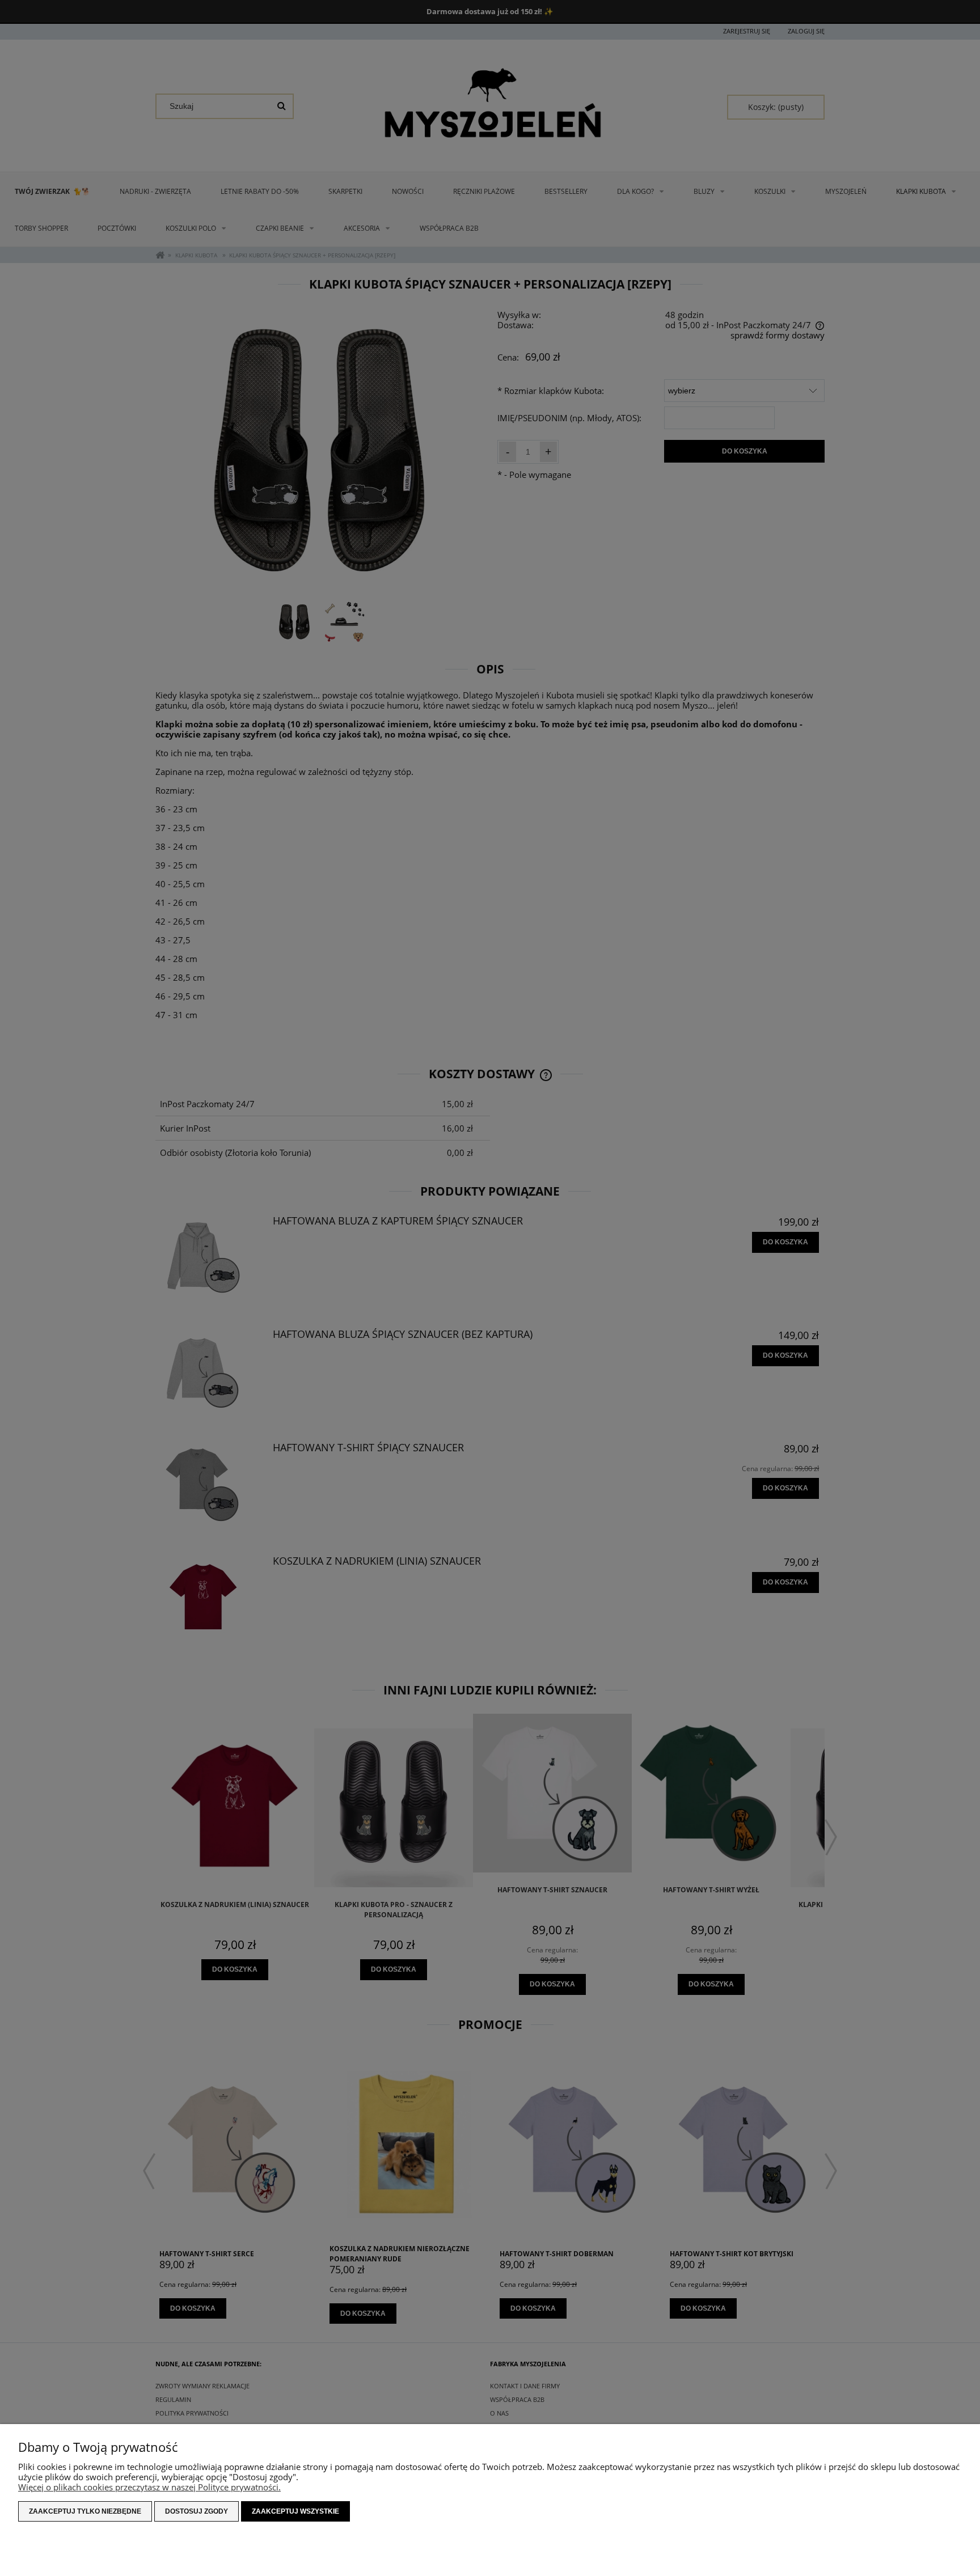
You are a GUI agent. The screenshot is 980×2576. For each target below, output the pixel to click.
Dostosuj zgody (197, 2511)
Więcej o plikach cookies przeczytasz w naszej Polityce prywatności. (149, 2487)
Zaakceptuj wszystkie (295, 2511)
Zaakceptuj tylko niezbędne (85, 2511)
